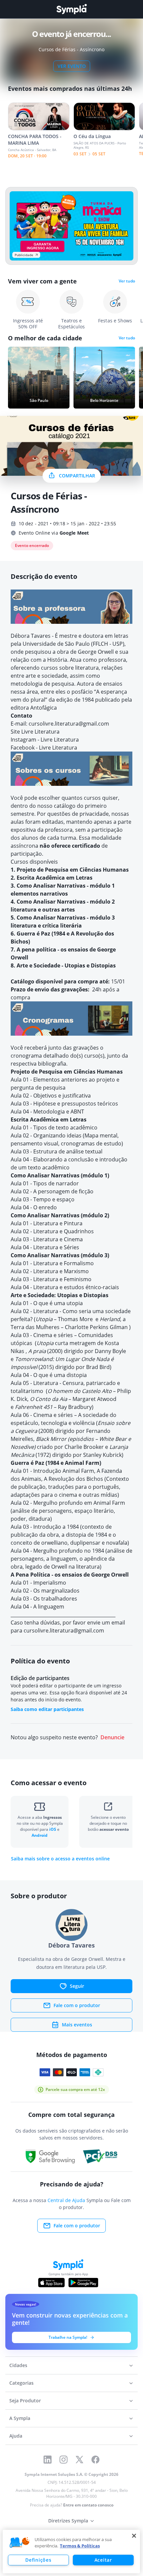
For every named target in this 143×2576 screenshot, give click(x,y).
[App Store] (52, 2283)
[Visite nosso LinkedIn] (48, 2460)
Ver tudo (127, 281)
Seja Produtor (25, 2401)
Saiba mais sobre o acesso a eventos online (60, 1859)
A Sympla (20, 2418)
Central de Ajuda (66, 2200)
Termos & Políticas (80, 2546)
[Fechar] (134, 2536)
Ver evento (72, 66)
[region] (71, 2552)
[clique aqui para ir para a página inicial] (71, 9)
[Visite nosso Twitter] (79, 2460)
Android (40, 1835)
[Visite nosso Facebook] (95, 2460)
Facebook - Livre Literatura (44, 748)
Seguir (77, 1986)
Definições (38, 2560)
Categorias (21, 2383)
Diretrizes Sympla (68, 2521)
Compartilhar (77, 476)
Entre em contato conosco (88, 2505)
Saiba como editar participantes (47, 1709)
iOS (53, 1829)
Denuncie (112, 1737)
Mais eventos (77, 2025)
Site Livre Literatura (35, 732)
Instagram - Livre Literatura (45, 740)
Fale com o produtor (77, 2005)
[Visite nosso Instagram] (64, 2460)
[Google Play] (83, 2283)
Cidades (18, 2365)
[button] (20, 2543)
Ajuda (16, 2436)
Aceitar (103, 2560)
